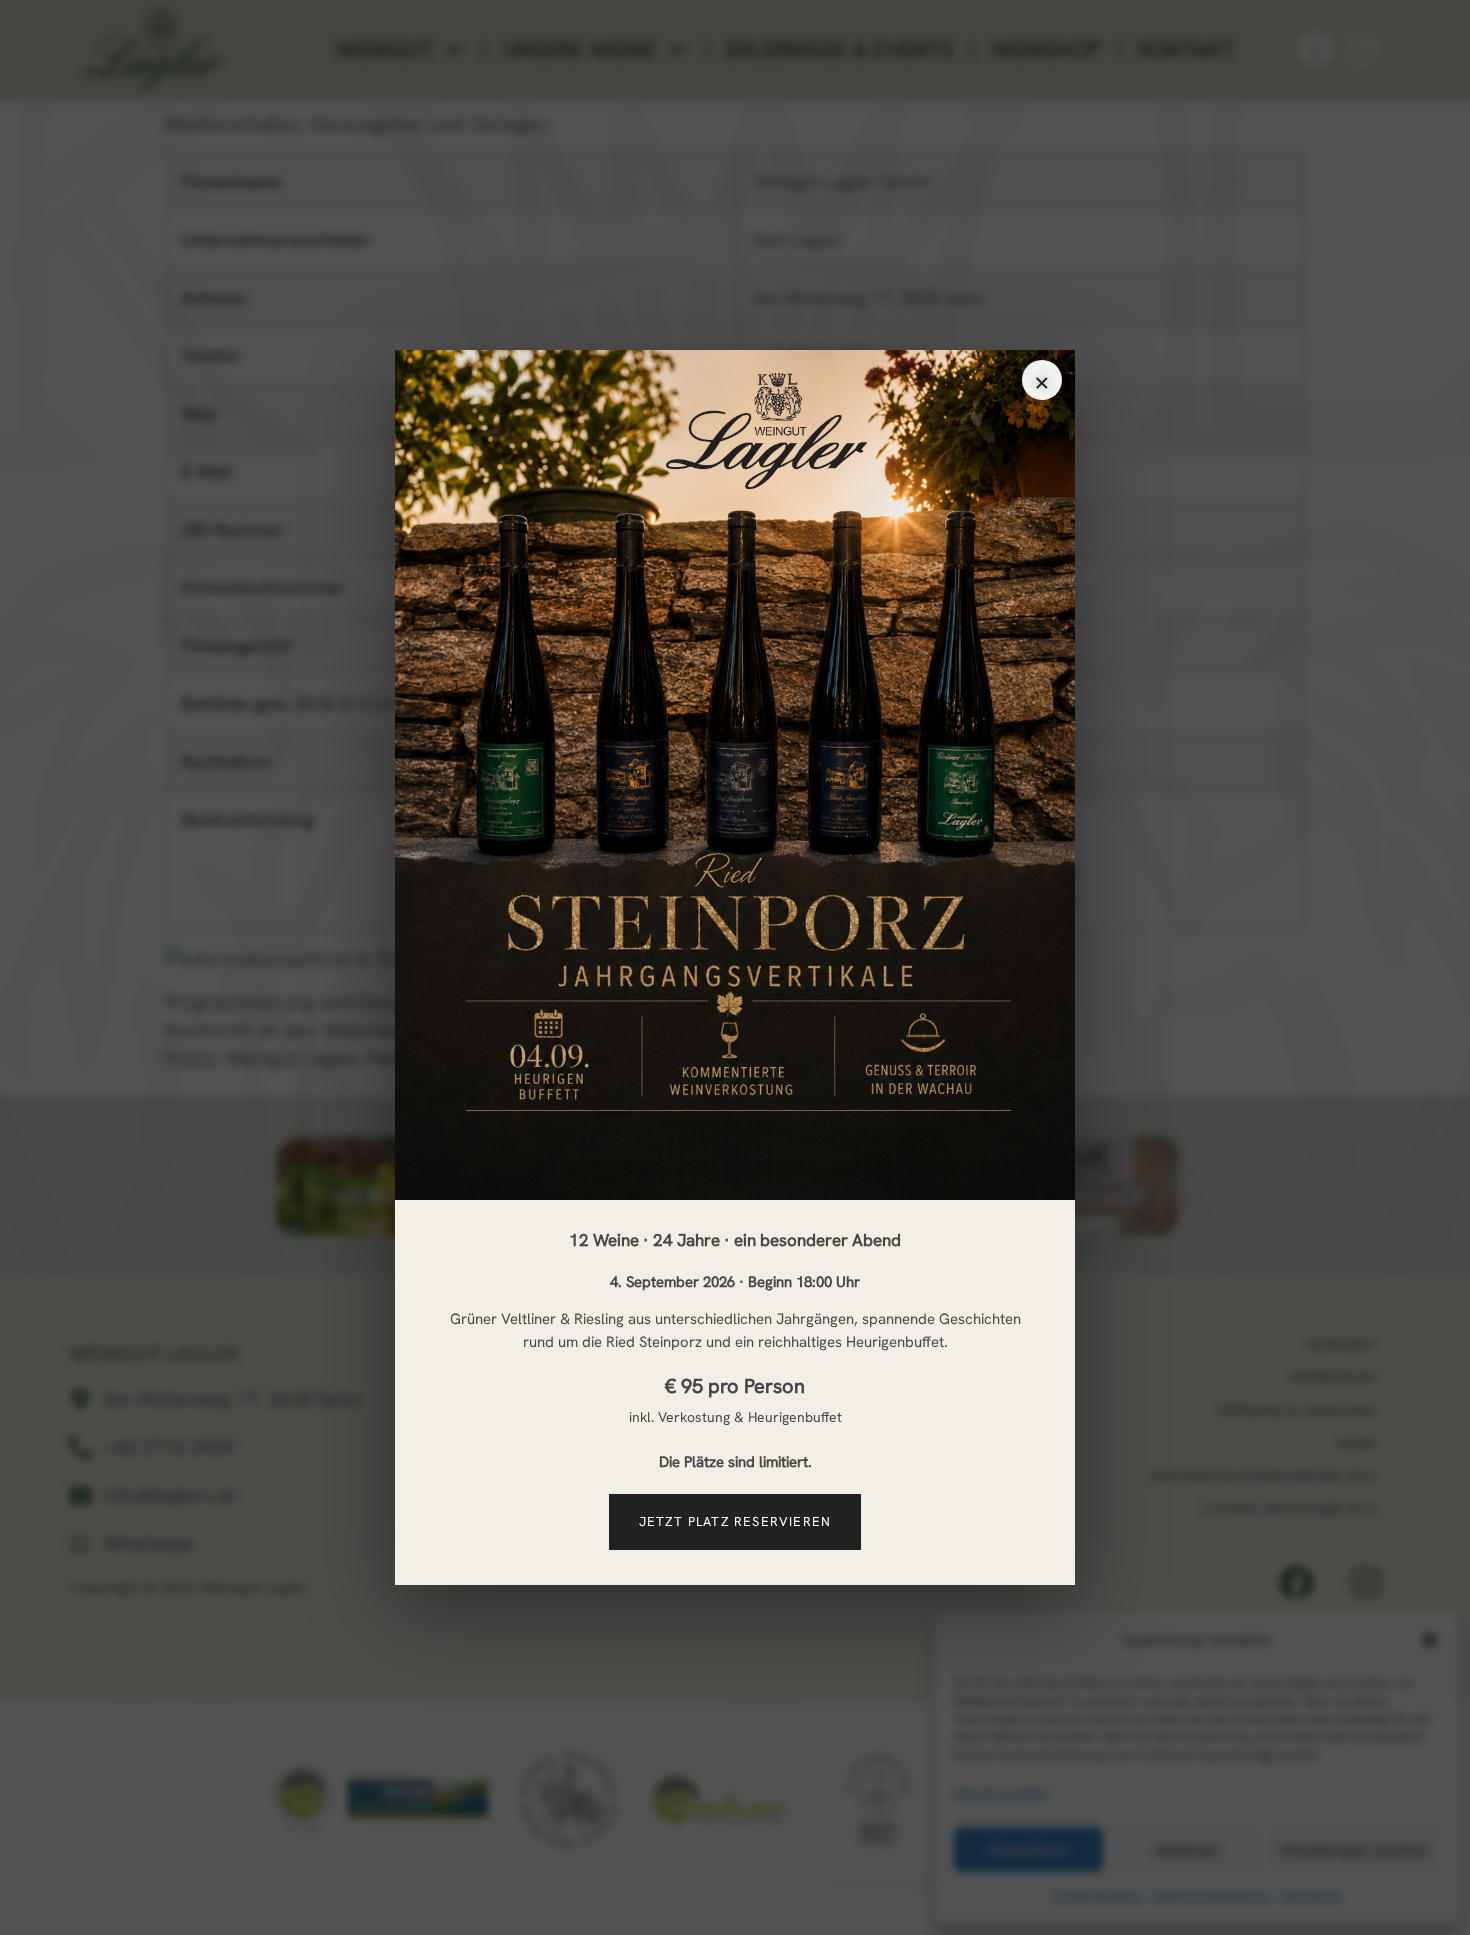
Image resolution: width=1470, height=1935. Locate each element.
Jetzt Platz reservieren (735, 1521)
